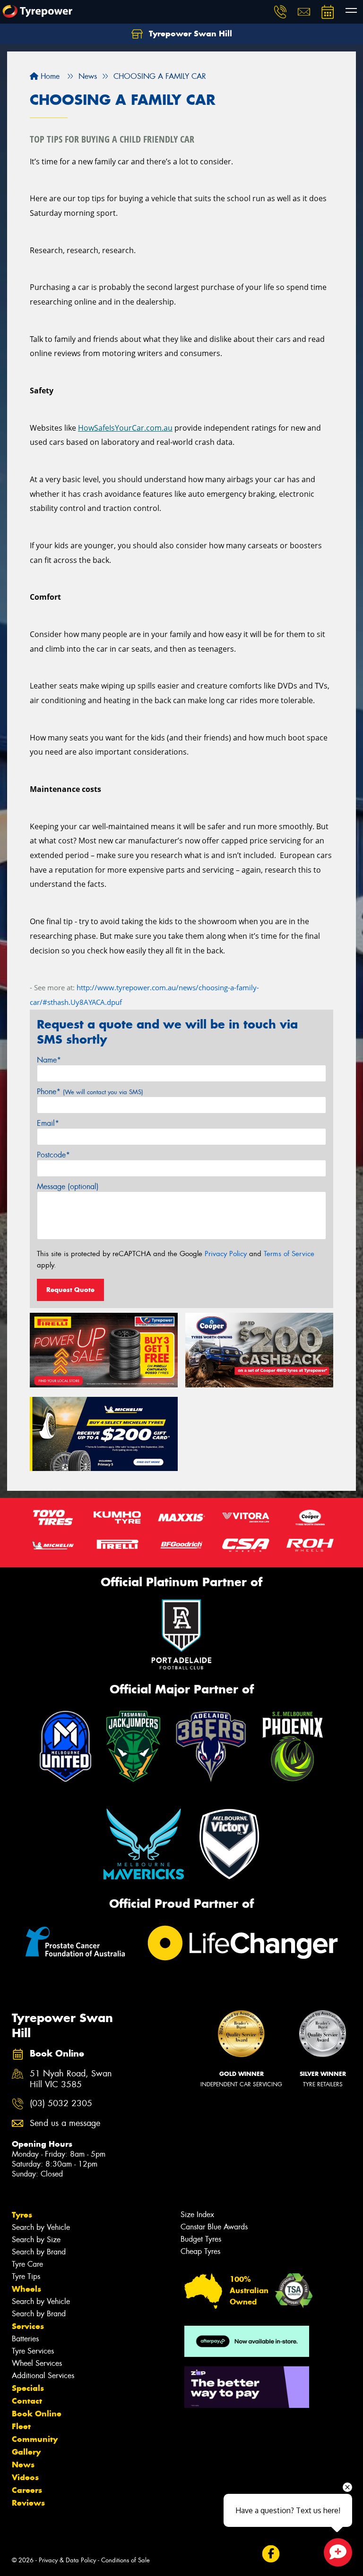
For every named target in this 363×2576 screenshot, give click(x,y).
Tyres (22, 2215)
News (23, 2465)
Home (49, 76)
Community (35, 2439)
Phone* (90, 1092)
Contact (27, 2401)
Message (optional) (68, 1186)
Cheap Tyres (200, 2251)
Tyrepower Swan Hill (189, 34)
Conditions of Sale (125, 2560)
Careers (27, 2490)
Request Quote (70, 1290)
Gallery (26, 2452)
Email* (48, 1123)
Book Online (37, 2414)
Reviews (28, 2503)
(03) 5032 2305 (61, 2104)
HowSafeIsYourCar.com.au (125, 428)
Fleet (21, 2426)
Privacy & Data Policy (67, 2560)
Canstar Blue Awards (214, 2227)
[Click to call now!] (280, 12)
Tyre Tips (26, 2276)
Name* (49, 1060)
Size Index (197, 2215)
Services (28, 2326)
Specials (28, 2388)
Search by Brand (39, 2252)
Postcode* (53, 1155)
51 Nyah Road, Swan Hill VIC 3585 (71, 2079)
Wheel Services (37, 2363)
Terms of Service (289, 1254)
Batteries (25, 2339)
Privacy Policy (226, 1254)
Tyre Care (27, 2264)
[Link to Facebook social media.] (271, 2554)
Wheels (26, 2289)
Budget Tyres (201, 2239)
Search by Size (36, 2240)
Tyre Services (33, 2351)
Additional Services (43, 2376)
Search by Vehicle (41, 2227)
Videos (25, 2477)
